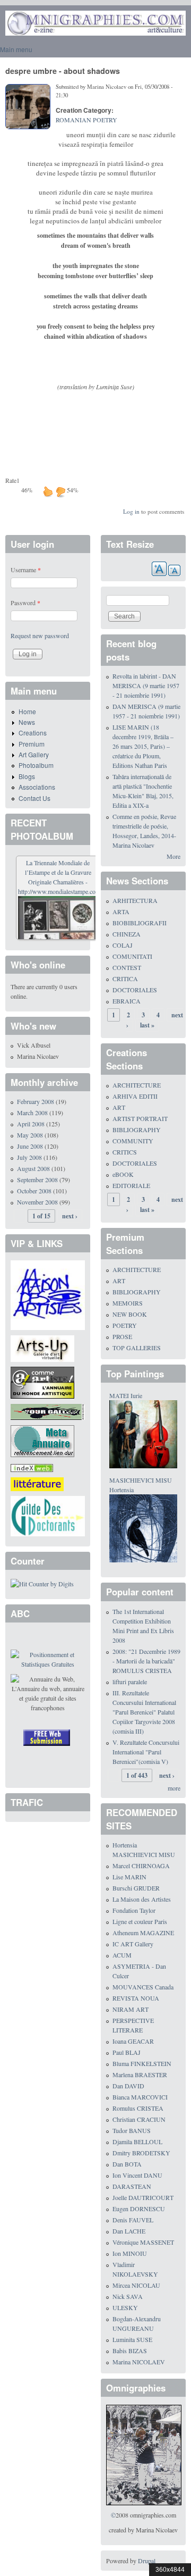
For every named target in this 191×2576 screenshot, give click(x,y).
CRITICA (125, 978)
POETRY (125, 1325)
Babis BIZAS (130, 2351)
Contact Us (34, 798)
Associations (37, 787)
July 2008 (29, 1157)
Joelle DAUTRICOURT (143, 2197)
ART (119, 1107)
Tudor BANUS (132, 2130)
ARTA (121, 911)
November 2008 (37, 1202)
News (27, 722)
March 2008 (32, 1113)
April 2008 (31, 1124)
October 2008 (34, 1191)
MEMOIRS (128, 1303)
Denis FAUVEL (133, 2220)
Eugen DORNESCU (139, 2209)
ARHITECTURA (135, 900)
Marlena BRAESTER (140, 2075)
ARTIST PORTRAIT (140, 1118)
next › (70, 1216)
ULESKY (125, 2307)
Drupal (147, 2561)
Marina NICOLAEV (139, 2362)
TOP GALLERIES (137, 1348)
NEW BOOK (130, 1314)
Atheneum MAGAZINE (143, 1933)
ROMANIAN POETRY (86, 120)
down (60, 491)
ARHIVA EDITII (135, 1096)
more (174, 1788)
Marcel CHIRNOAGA (141, 1866)
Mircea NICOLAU (136, 2285)
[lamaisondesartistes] (48, 1294)
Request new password (40, 635)
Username (26, 570)
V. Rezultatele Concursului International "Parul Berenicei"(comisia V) (146, 1752)
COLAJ (123, 945)
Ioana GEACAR (133, 2041)
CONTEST (127, 967)
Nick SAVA (128, 2296)
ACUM (122, 1955)
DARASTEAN (132, 2186)
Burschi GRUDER (136, 1888)
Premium (32, 744)
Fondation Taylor (134, 1910)
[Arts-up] (42, 1347)
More (173, 856)
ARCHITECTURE (137, 1085)
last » (147, 1025)
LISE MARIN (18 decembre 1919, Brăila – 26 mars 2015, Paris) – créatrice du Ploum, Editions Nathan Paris (143, 746)
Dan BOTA (127, 2164)
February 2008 (36, 1101)
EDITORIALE (131, 1185)
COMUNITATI (132, 956)
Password (25, 603)
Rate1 (12, 480)
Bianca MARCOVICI (140, 2097)
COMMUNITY (133, 1141)
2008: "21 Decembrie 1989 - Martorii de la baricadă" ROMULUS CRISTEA (146, 1661)
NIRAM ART (131, 2009)
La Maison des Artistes (142, 1899)
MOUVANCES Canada (143, 1987)
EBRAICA (127, 1001)
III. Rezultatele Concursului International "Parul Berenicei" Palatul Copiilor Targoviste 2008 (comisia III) (144, 1712)
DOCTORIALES (135, 990)
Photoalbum (36, 765)
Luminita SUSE (132, 2339)
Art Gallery (34, 754)
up (48, 491)
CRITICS (125, 1152)
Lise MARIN (129, 1877)
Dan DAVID (128, 2086)
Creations (33, 733)
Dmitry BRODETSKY (141, 2153)
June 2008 (30, 1146)
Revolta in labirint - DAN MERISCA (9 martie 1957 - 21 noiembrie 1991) (146, 685)
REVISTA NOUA (136, 1998)
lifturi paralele (130, 1682)
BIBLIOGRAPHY (137, 1130)
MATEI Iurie (126, 1395)
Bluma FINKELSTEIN (142, 2063)
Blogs (27, 776)
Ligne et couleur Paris (140, 1921)
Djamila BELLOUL (137, 2142)
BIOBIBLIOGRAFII (140, 923)
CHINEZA (127, 934)
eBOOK (123, 1174)
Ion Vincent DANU (137, 2175)
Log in (131, 511)
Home (27, 711)
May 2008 (30, 1135)
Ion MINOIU (130, 2253)
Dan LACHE (129, 2231)
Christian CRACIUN (139, 2119)
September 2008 (37, 1180)
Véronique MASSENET (143, 2242)
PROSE (122, 1336)
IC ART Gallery (133, 1944)
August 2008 (33, 1168)
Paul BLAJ (127, 2052)
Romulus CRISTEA (138, 2108)
